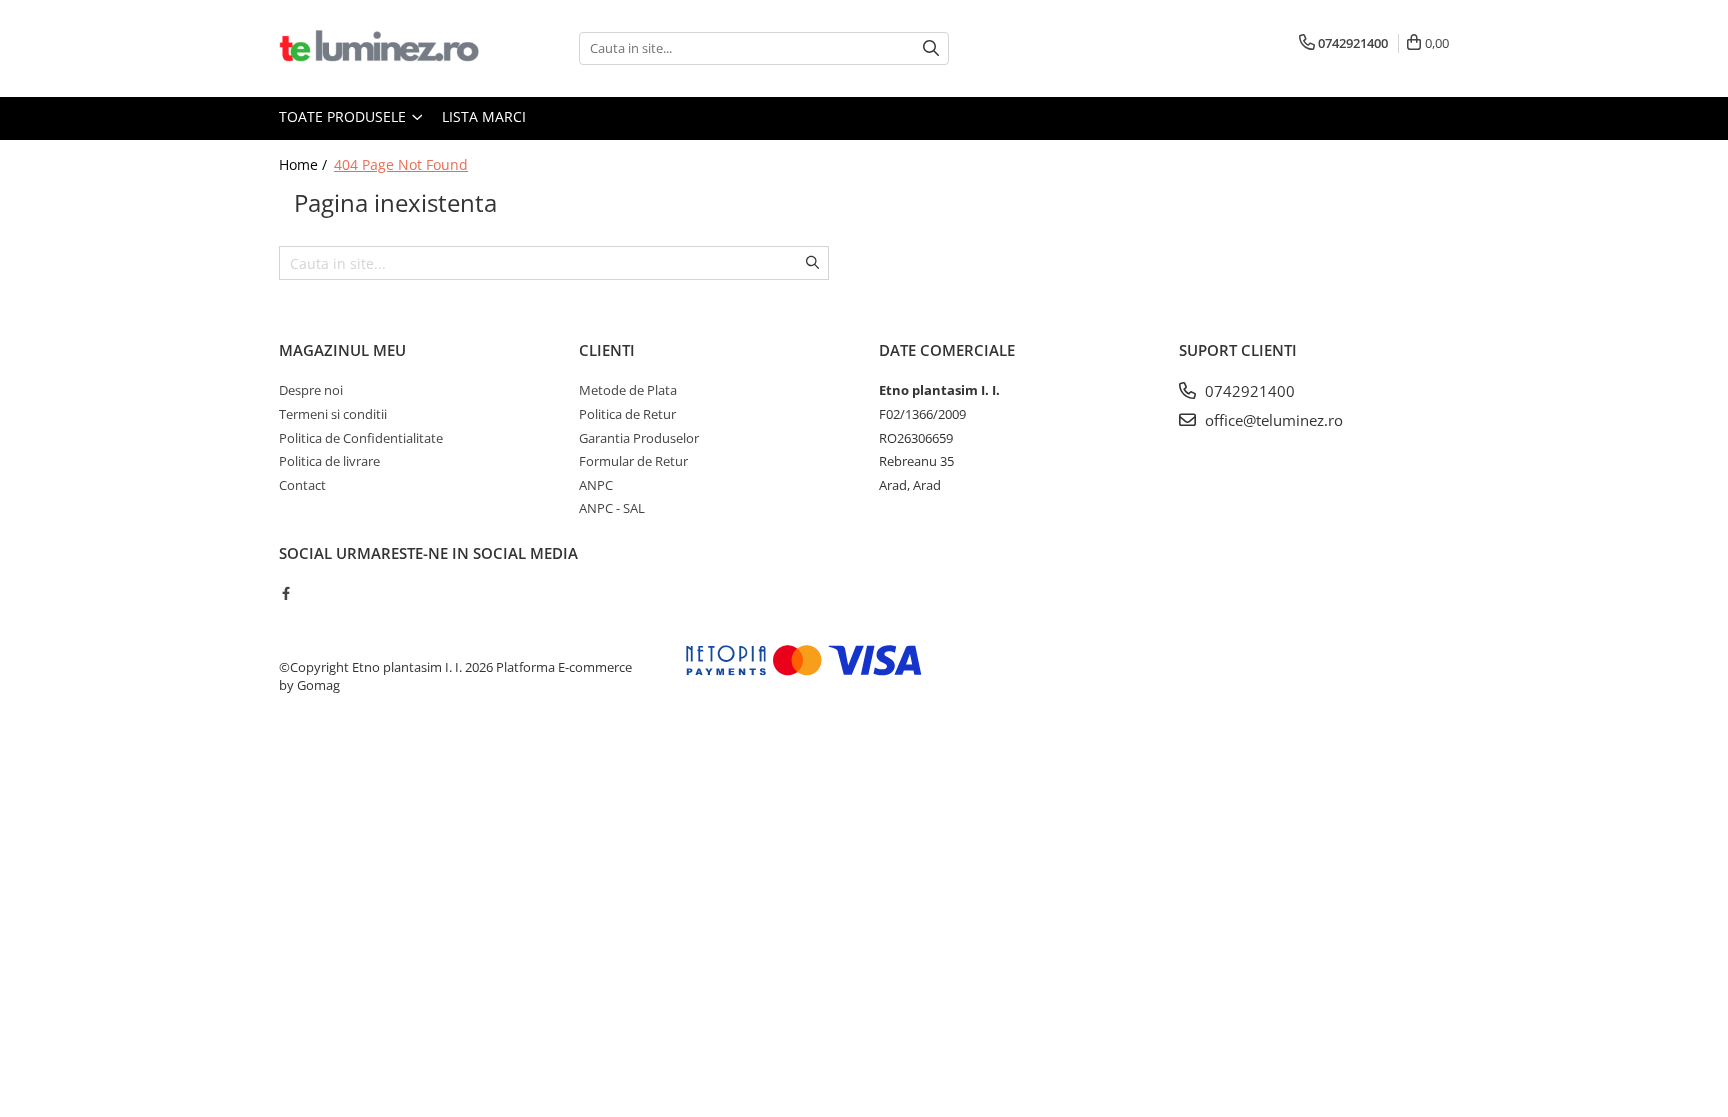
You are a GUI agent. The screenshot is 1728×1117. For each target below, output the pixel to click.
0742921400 (1248, 391)
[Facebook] (285, 593)
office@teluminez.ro (1272, 420)
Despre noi (311, 390)
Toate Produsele (344, 116)
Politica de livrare (329, 461)
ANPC (596, 485)
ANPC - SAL (612, 508)
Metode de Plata (628, 390)
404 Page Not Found (401, 164)
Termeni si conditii (333, 414)
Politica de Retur (627, 414)
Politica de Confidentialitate (361, 438)
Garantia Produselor (639, 438)
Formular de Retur (633, 461)
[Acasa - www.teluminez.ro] (379, 48)
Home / (305, 164)
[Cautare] (931, 48)
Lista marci (484, 116)
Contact (302, 485)
